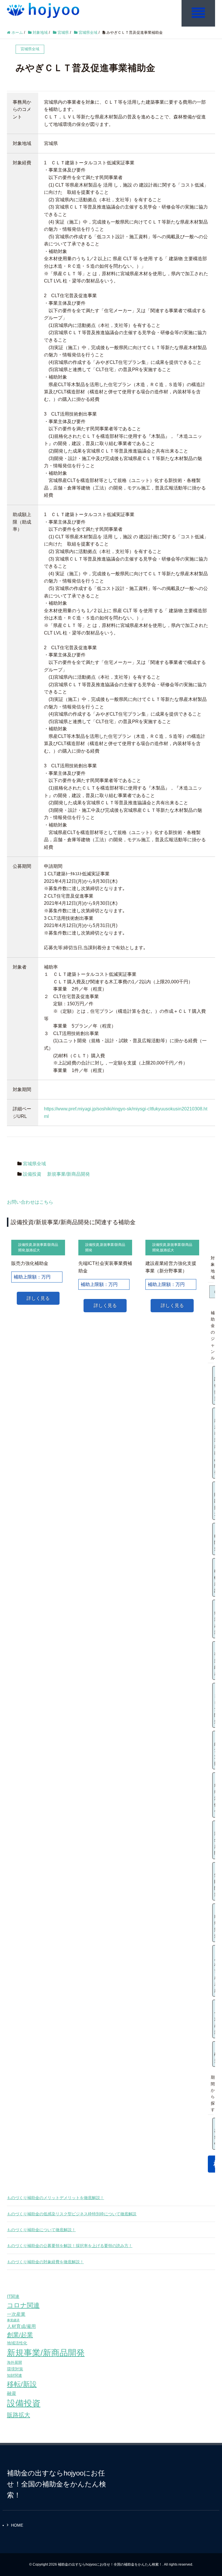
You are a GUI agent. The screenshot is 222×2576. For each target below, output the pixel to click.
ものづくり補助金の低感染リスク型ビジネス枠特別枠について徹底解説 (72, 2214)
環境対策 (15, 2369)
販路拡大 (33, 1250)
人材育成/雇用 (21, 2326)
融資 (12, 2393)
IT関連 (13, 2296)
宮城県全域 (34, 1164)
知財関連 (14, 2375)
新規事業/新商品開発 (69, 1174)
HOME (17, 2525)
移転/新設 (22, 2384)
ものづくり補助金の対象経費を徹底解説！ (45, 2262)
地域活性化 (17, 2343)
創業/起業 (20, 2335)
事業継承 (13, 2320)
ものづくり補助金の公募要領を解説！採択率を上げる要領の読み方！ (70, 2246)
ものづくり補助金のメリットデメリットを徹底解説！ (55, 2198)
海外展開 (14, 2362)
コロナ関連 (23, 2305)
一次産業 (16, 2314)
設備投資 (32, 1174)
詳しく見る (38, 1298)
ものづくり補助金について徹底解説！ (41, 2230)
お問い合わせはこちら (30, 1202)
